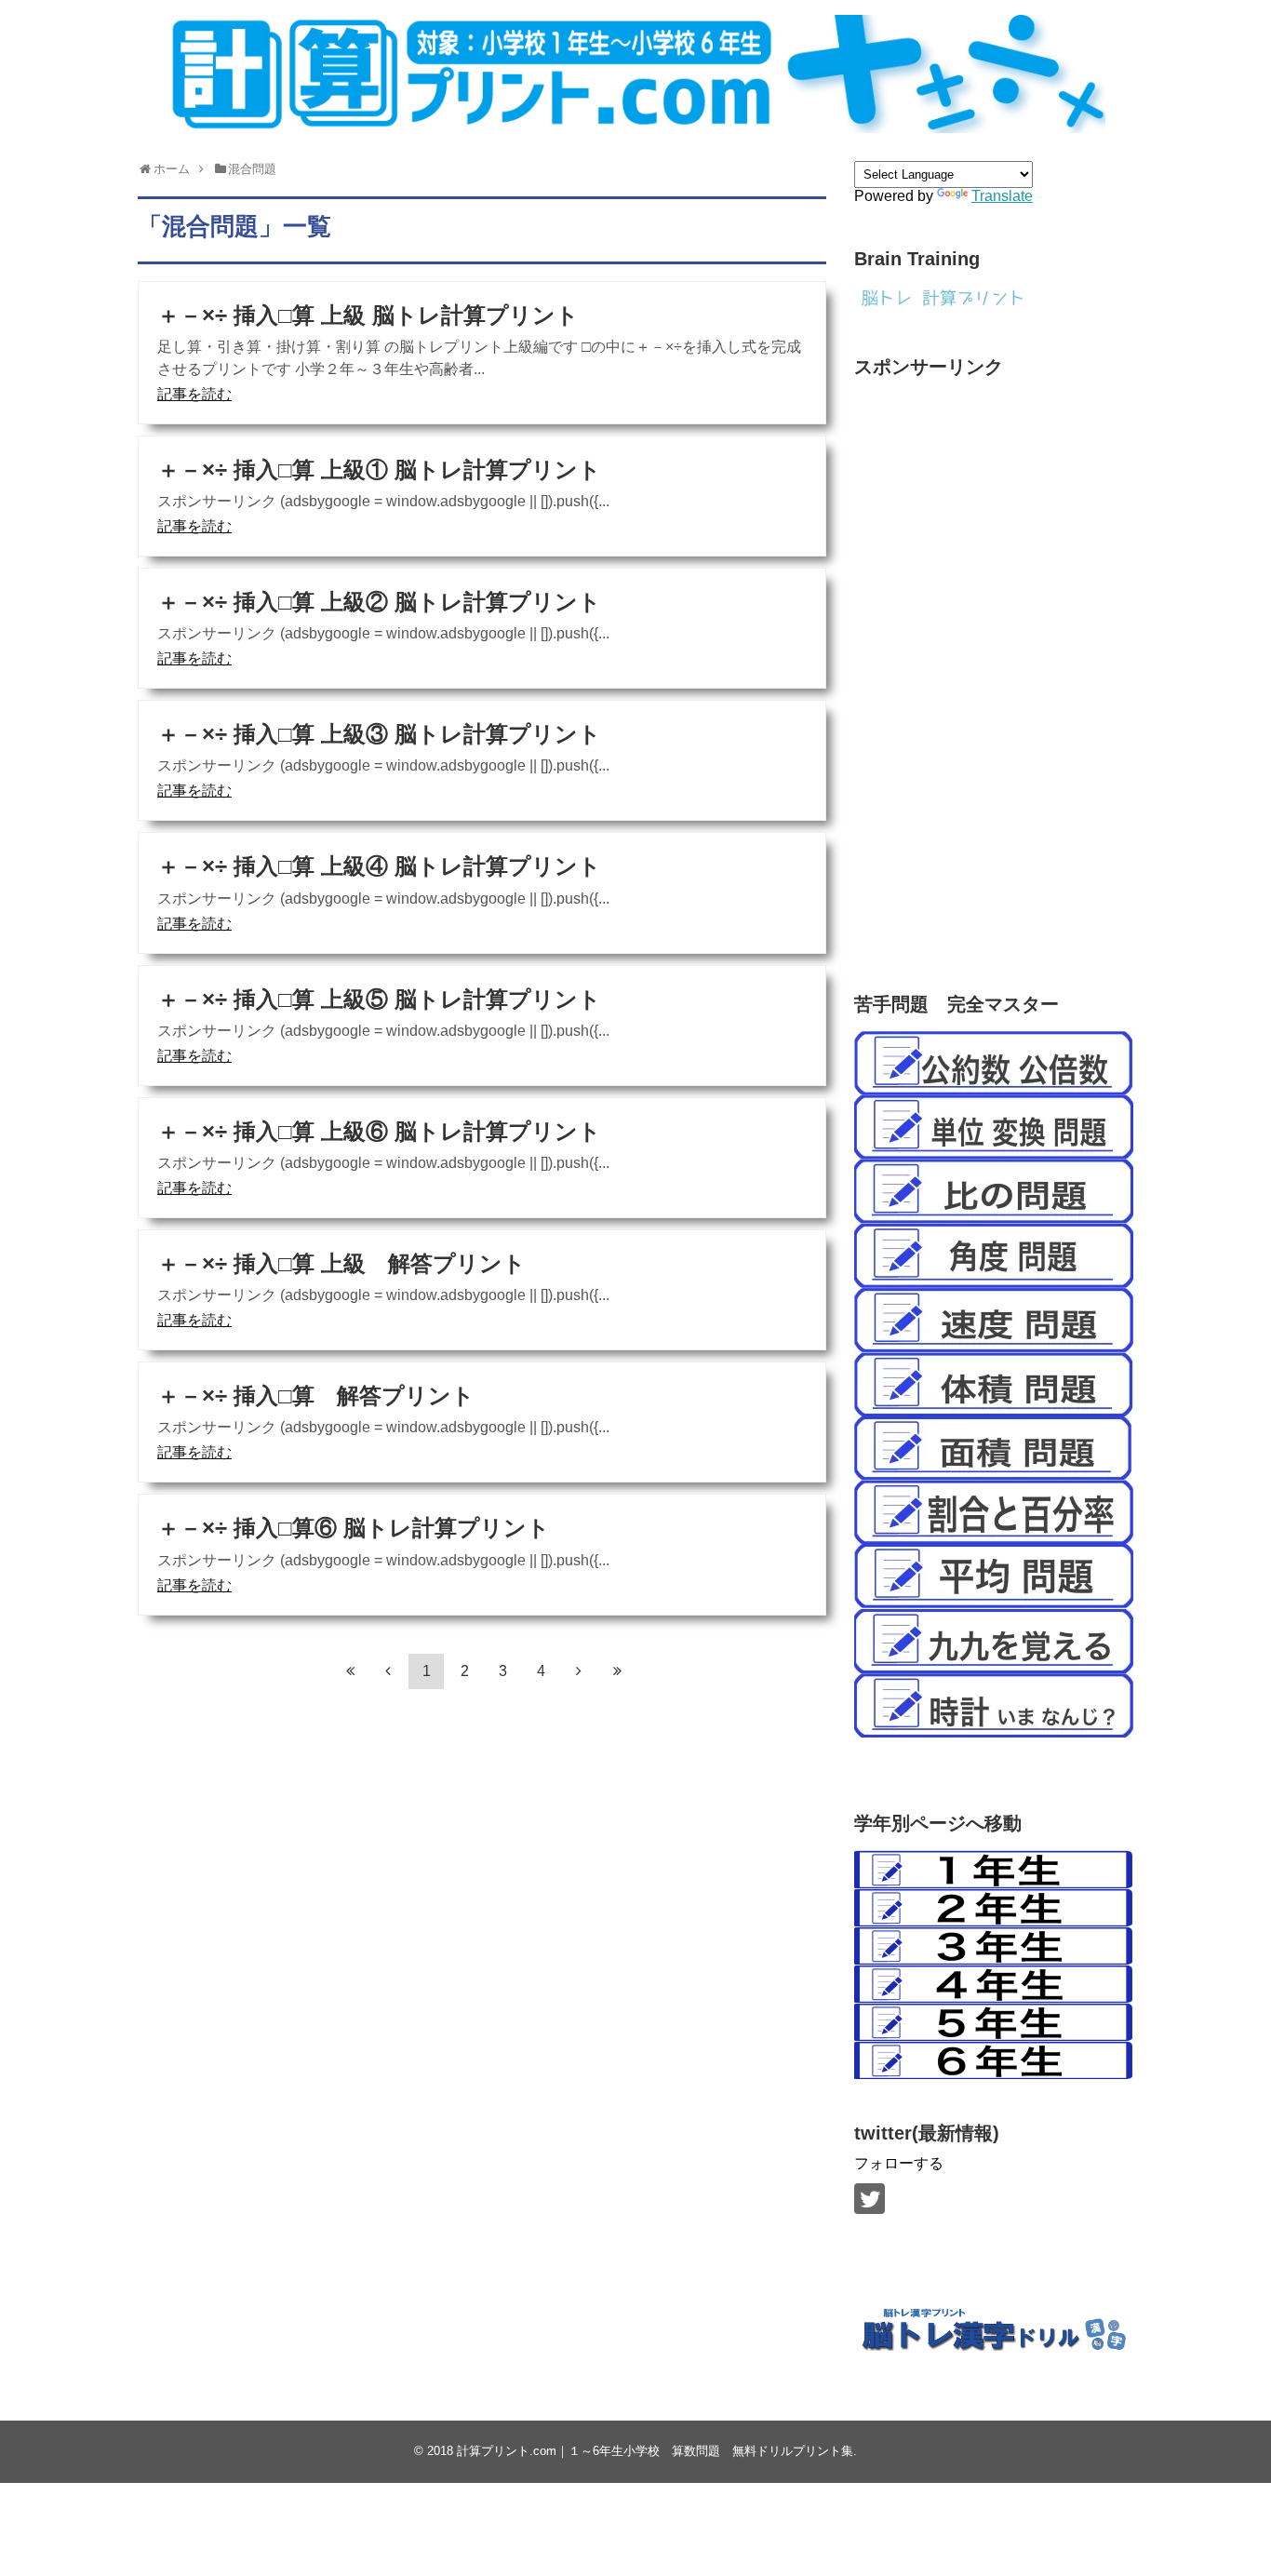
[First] (350, 1670)
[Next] (579, 1670)
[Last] (617, 1670)
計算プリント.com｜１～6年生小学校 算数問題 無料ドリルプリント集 (655, 2451)
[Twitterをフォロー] (870, 2199)
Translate (1002, 196)
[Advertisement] (994, 667)
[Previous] (388, 1670)
